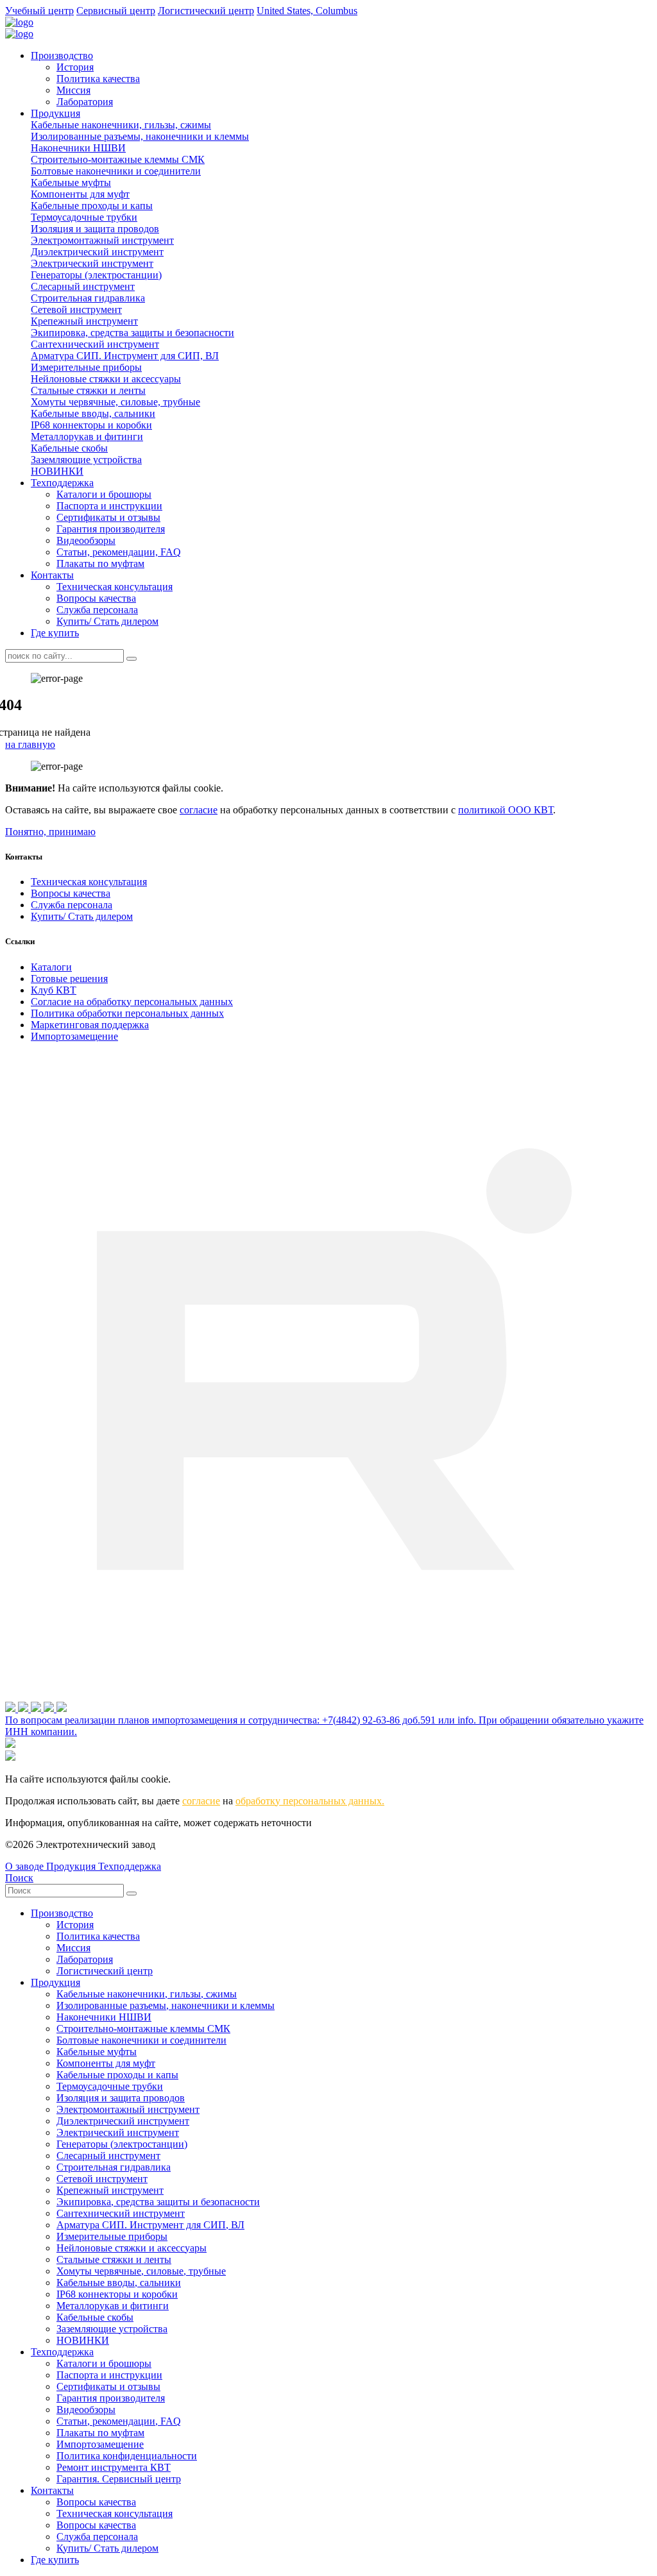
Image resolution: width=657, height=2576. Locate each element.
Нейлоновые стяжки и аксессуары (106, 379)
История (75, 67)
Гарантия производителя (111, 529)
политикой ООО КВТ (506, 810)
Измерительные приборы (86, 367)
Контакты (52, 575)
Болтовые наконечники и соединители (116, 171)
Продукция (55, 113)
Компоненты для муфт (80, 194)
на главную (30, 744)
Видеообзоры (86, 540)
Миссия (73, 90)
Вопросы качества (96, 598)
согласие (199, 810)
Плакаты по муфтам (100, 563)
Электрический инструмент (92, 263)
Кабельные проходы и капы (92, 206)
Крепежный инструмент (84, 321)
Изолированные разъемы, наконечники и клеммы (140, 136)
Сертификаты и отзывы (108, 517)
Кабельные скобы (69, 448)
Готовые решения (69, 979)
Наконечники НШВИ (78, 148)
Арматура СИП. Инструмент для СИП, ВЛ (125, 356)
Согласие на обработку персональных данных (132, 1002)
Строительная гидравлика (88, 298)
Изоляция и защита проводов (95, 229)
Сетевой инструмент (76, 309)
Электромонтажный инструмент (102, 240)
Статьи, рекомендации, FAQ (119, 552)
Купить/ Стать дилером (107, 621)
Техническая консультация (115, 587)
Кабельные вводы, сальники (93, 413)
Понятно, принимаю (50, 832)
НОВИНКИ (57, 471)
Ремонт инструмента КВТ (114, 2467)
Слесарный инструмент (83, 286)
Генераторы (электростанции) (96, 275)
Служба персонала (97, 610)
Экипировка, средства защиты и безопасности (132, 333)
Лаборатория (85, 102)
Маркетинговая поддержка (90, 1025)
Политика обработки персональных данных (127, 1013)
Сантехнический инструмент (95, 344)
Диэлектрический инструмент (97, 252)
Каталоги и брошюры (104, 494)
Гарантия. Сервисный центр (119, 2479)
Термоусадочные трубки (84, 217)
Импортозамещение (74, 1036)
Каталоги (51, 967)
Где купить (55, 633)
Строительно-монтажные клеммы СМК (118, 159)
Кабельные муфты (71, 182)
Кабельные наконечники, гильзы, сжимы (121, 125)
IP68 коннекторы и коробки (91, 425)
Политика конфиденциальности (127, 2456)
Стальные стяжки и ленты (88, 390)
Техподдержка (62, 483)
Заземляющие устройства (86, 460)
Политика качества (98, 79)
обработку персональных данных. (310, 1801)
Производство (62, 55)
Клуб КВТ (54, 990)
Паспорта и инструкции (109, 506)
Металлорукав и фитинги (87, 436)
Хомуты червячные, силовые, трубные (115, 402)
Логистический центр (105, 1971)
